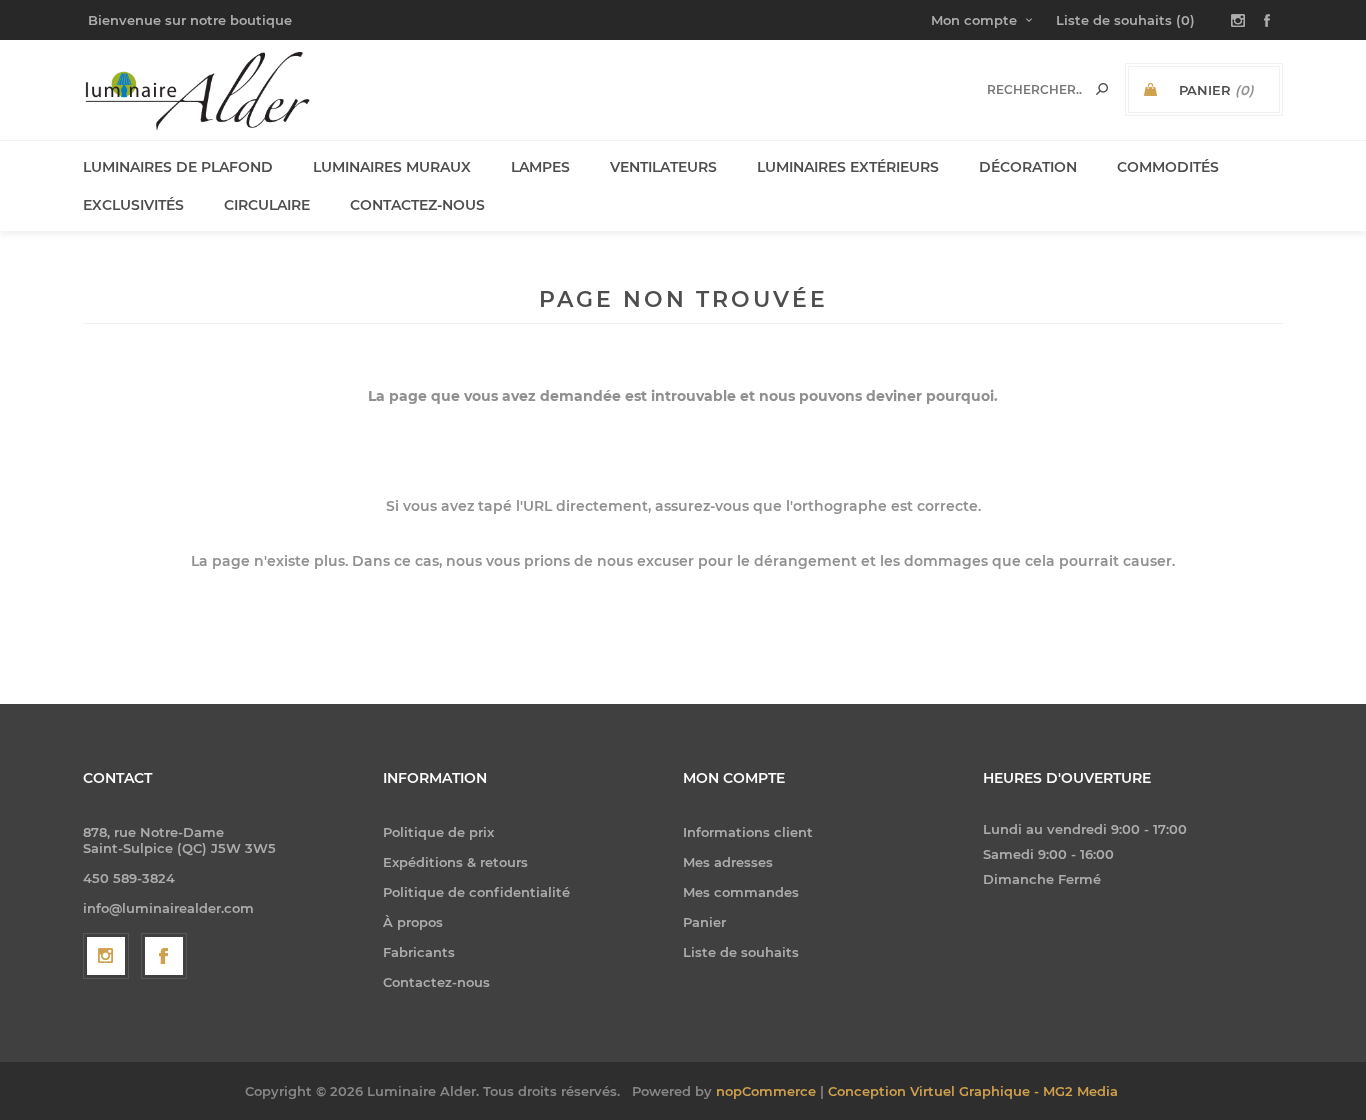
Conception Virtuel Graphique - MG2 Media (973, 1091)
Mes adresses (728, 862)
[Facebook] (164, 956)
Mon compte (974, 20)
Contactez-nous (436, 982)
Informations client (748, 832)
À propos (413, 922)
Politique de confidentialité (476, 892)
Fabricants (419, 952)
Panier (704, 922)
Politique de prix (438, 832)
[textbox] (1034, 89)
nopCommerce (766, 1091)
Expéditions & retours (455, 862)
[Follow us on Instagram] (106, 956)
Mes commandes (741, 892)
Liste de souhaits (741, 952)
